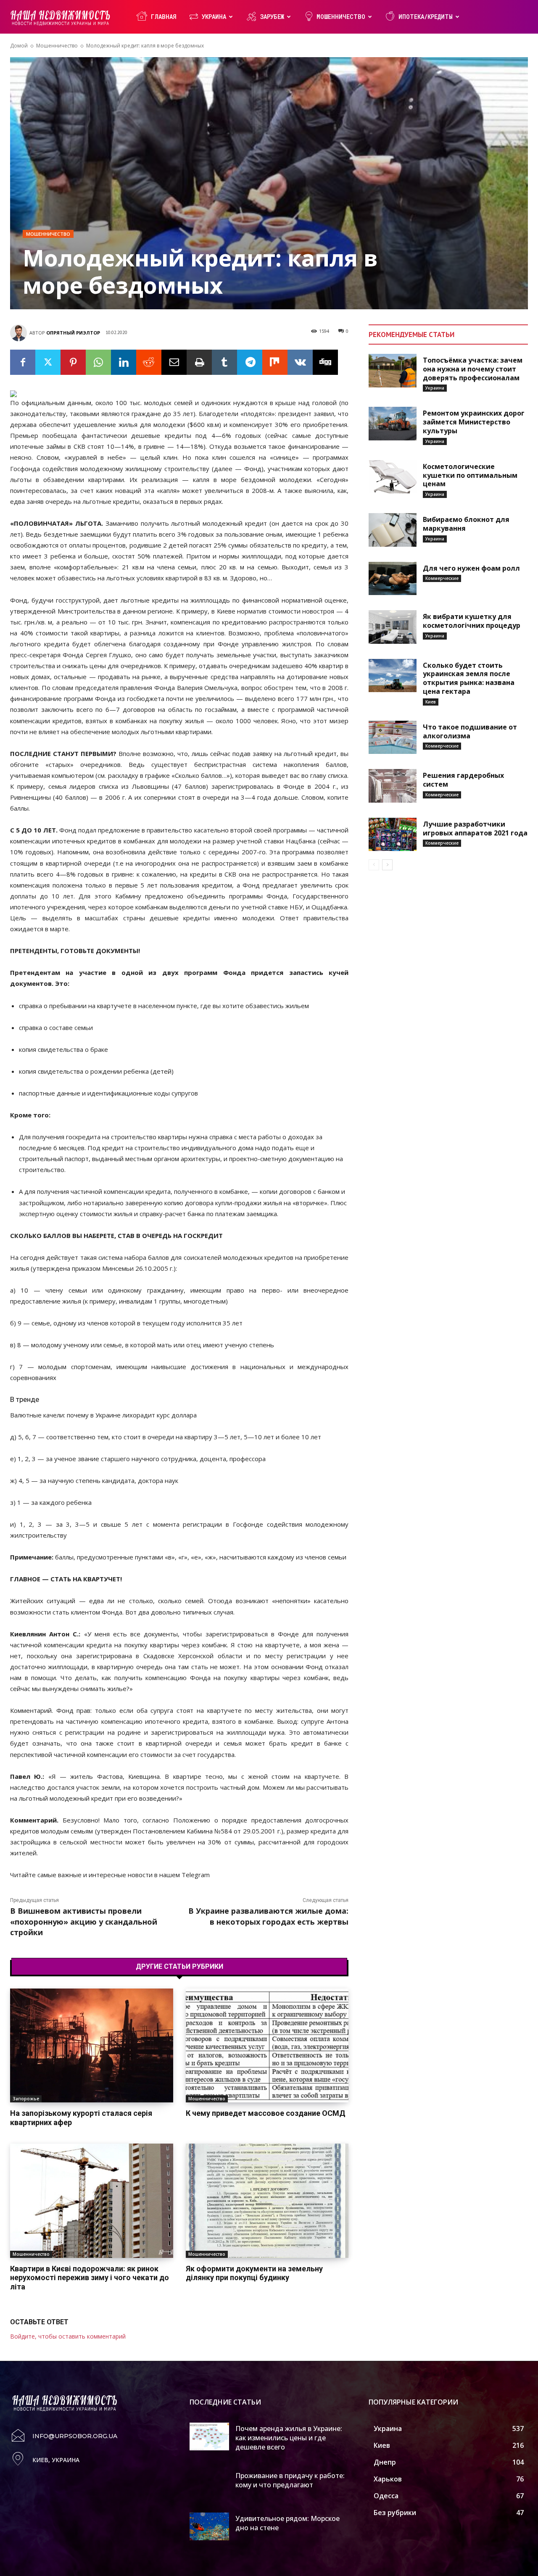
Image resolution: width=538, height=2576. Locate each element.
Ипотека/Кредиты (426, 17)
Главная (164, 17)
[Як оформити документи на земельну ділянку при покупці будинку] (267, 2201)
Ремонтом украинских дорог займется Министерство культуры (474, 422)
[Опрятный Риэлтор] (20, 333)
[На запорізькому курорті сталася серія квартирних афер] (92, 2045)
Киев (431, 702)
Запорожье (26, 2099)
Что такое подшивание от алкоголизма (470, 731)
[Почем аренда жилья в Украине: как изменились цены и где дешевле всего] (210, 2436)
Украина (214, 17)
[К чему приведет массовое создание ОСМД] (267, 2045)
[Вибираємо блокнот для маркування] (393, 530)
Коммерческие (442, 578)
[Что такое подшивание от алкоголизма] (393, 738)
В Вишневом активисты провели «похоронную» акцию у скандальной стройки (84, 1921)
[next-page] (387, 865)
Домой (19, 46)
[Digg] (325, 362)
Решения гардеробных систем (463, 780)
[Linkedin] (124, 362)
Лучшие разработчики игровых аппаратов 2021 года (475, 828)
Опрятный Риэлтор (73, 333)
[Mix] (275, 362)
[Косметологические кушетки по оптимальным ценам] (393, 477)
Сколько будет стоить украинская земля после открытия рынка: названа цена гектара (469, 678)
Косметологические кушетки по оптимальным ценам (470, 475)
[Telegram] (250, 362)
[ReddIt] (149, 362)
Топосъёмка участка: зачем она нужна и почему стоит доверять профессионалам (473, 369)
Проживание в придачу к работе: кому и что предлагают (290, 2480)
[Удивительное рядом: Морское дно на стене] (210, 2526)
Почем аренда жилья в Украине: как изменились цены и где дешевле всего (289, 2438)
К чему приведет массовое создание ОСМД (266, 2113)
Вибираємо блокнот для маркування (466, 524)
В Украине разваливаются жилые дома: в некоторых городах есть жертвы (268, 1916)
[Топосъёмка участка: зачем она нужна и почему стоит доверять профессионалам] (393, 371)
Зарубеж (272, 17)
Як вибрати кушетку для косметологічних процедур (472, 621)
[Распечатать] (199, 362)
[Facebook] (23, 362)
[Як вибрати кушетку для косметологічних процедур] (393, 627)
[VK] (300, 362)
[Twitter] (48, 362)
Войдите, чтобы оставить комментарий (68, 2336)
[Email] (174, 362)
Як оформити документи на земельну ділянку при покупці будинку (254, 2273)
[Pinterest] (73, 362)
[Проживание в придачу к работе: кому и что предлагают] (210, 2484)
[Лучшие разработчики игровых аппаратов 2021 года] (393, 835)
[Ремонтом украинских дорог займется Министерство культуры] (393, 424)
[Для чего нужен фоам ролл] (393, 579)
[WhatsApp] (98, 362)
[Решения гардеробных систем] (393, 786)
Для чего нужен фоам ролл (471, 568)
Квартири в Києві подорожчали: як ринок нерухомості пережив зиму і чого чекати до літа (90, 2278)
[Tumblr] (224, 362)
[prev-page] (374, 865)
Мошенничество (341, 17)
